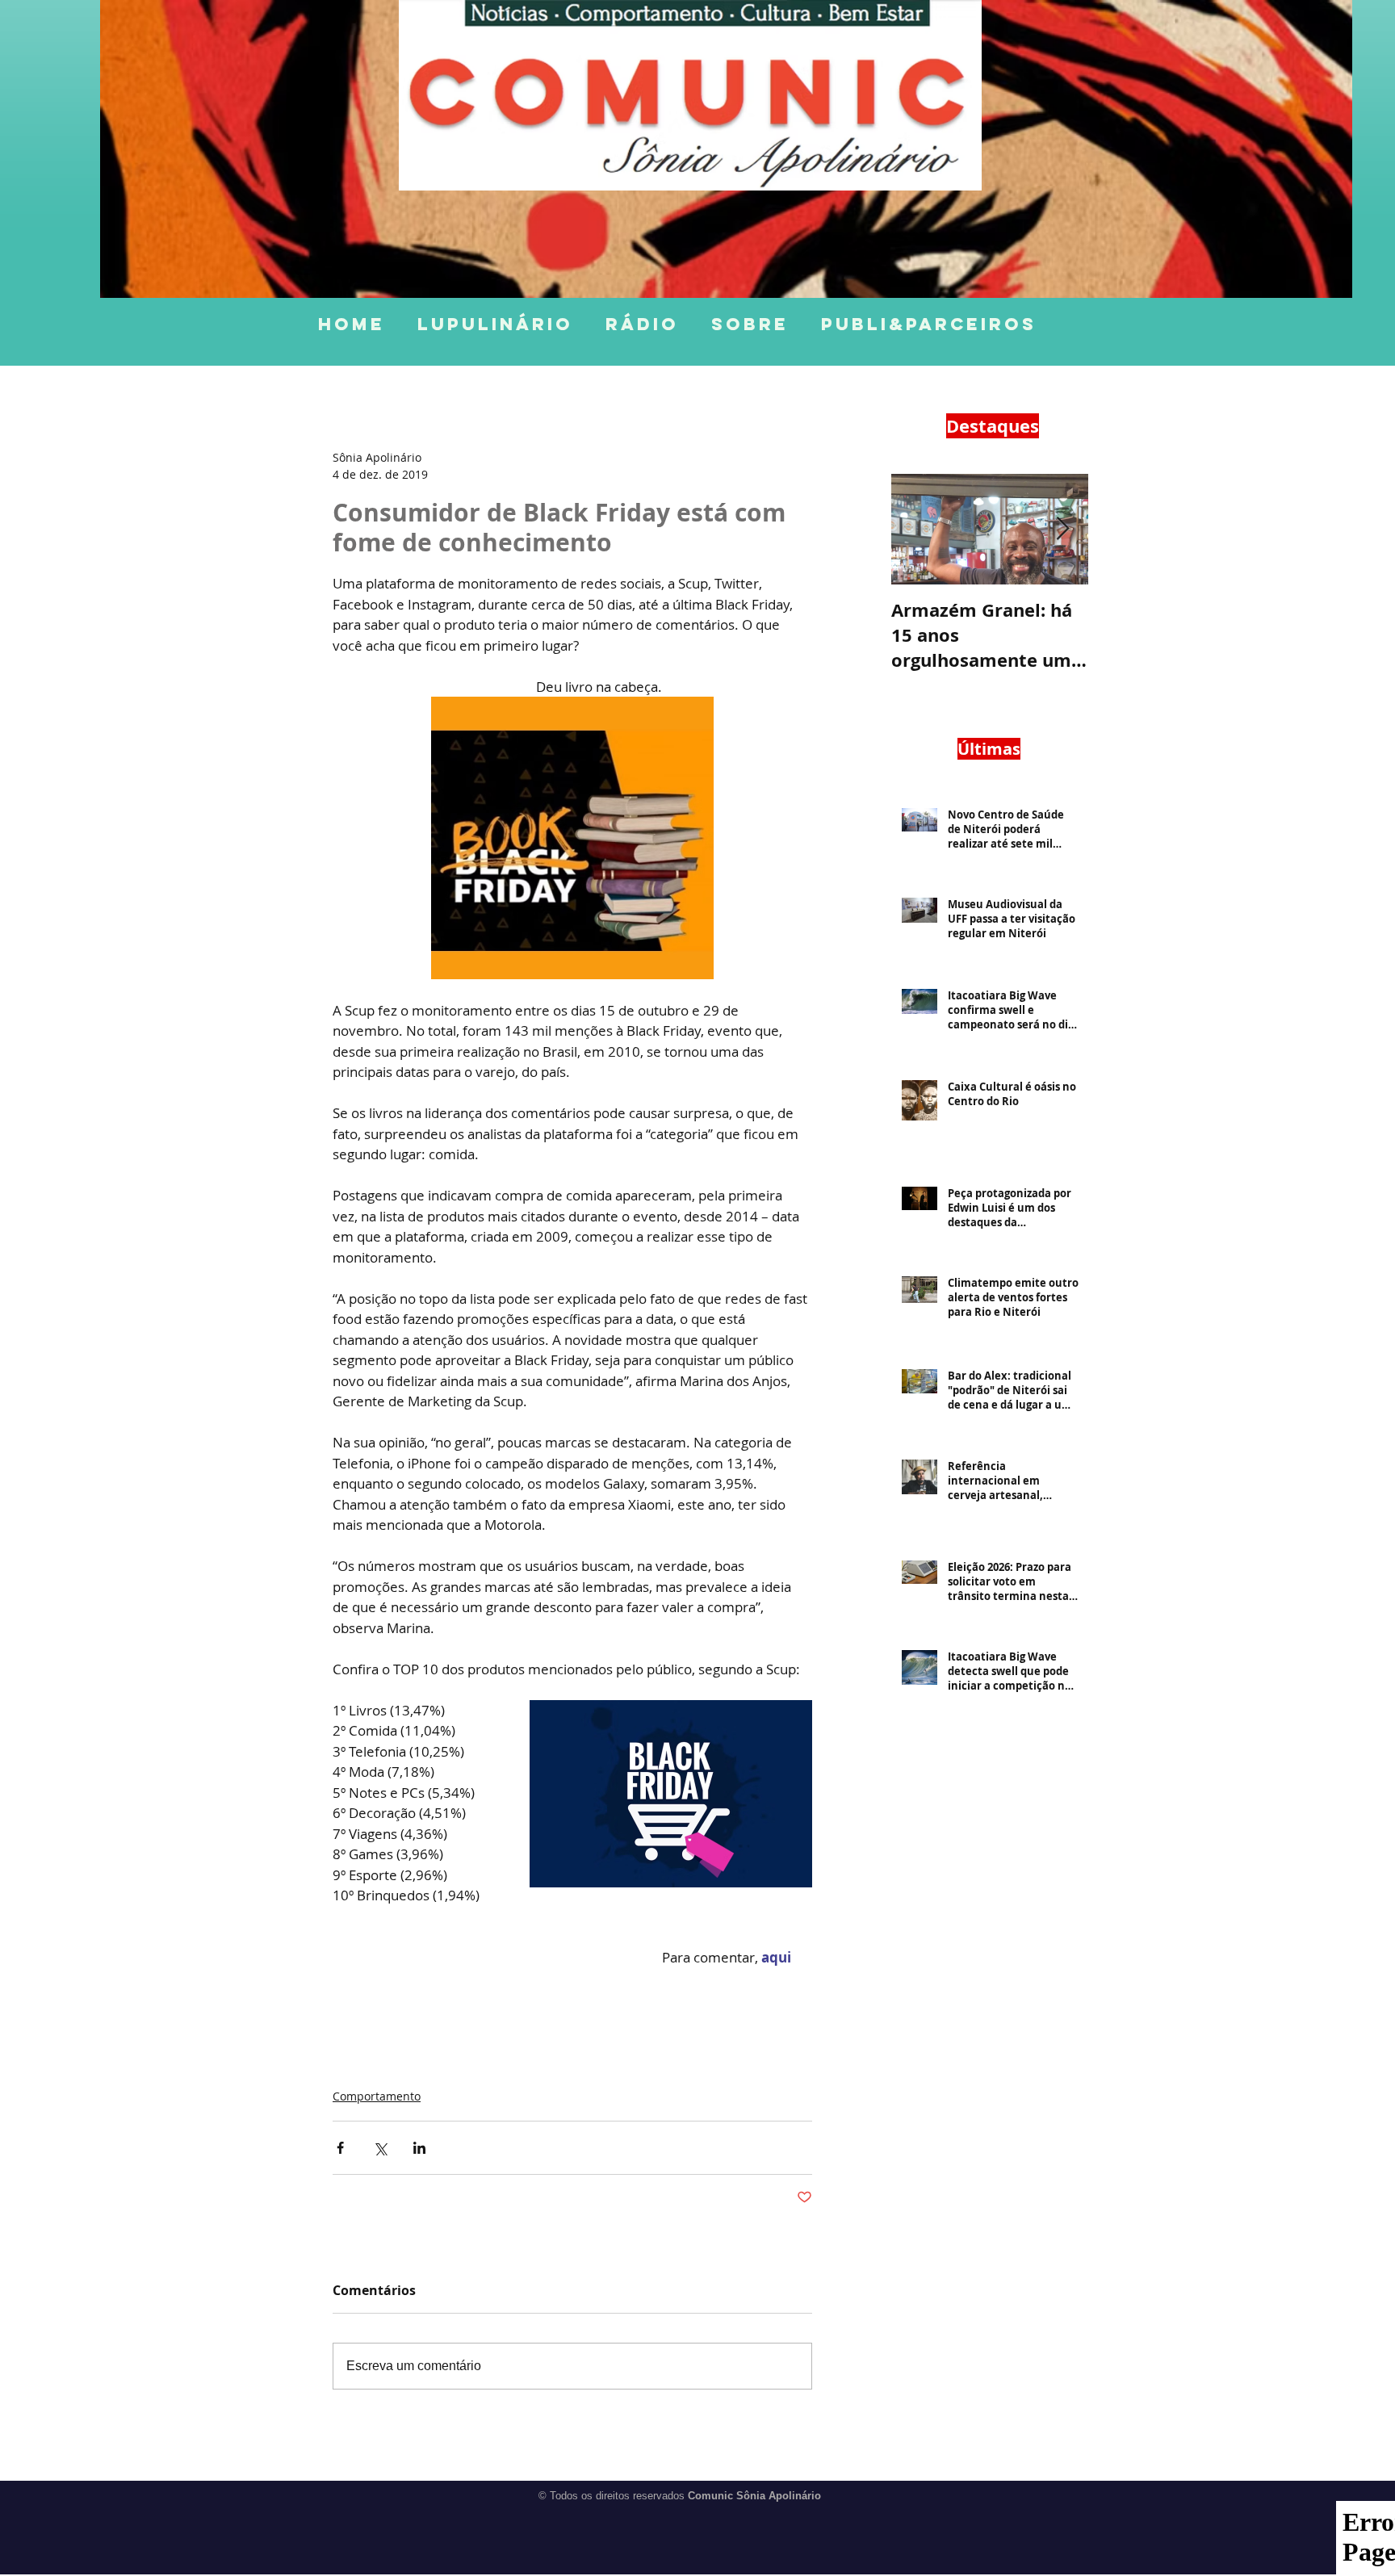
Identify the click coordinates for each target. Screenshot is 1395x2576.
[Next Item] (1062, 529)
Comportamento (377, 2096)
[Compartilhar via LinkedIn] (419, 2148)
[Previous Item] (917, 529)
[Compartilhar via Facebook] (340, 2148)
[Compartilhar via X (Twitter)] (380, 2148)
